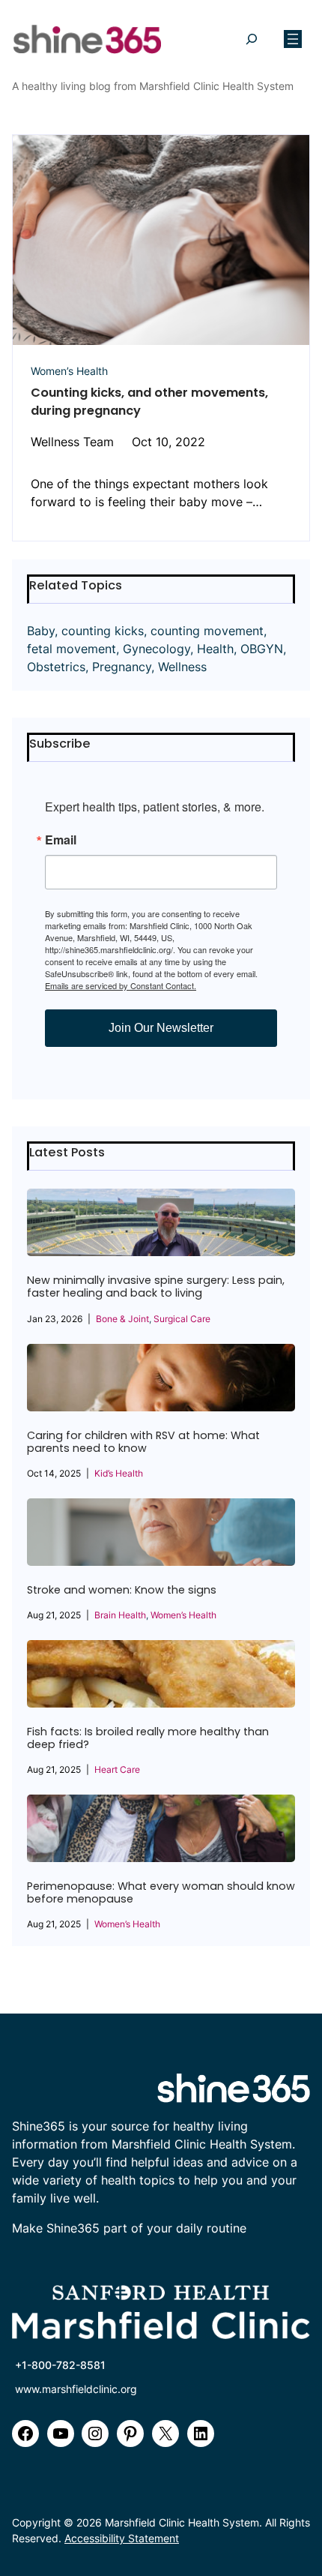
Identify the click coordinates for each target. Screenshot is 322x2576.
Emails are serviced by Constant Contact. (121, 985)
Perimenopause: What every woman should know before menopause (161, 1893)
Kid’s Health (119, 1473)
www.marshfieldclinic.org (76, 2389)
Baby (41, 631)
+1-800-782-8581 (60, 2365)
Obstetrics (56, 667)
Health (215, 649)
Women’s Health (69, 371)
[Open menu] (293, 39)
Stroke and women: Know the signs (122, 1590)
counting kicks (103, 631)
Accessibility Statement (122, 2538)
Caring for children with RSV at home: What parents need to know (143, 1442)
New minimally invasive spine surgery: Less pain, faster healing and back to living (156, 1287)
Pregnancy (122, 667)
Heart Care (117, 1769)
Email (61, 840)
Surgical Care (182, 1319)
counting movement (207, 631)
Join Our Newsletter (161, 1028)
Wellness (182, 667)
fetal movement (72, 649)
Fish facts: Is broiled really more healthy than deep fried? (148, 1738)
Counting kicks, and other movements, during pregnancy (149, 402)
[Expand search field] (251, 39)
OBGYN (262, 649)
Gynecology (157, 649)
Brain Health (120, 1615)
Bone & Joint (122, 1319)
